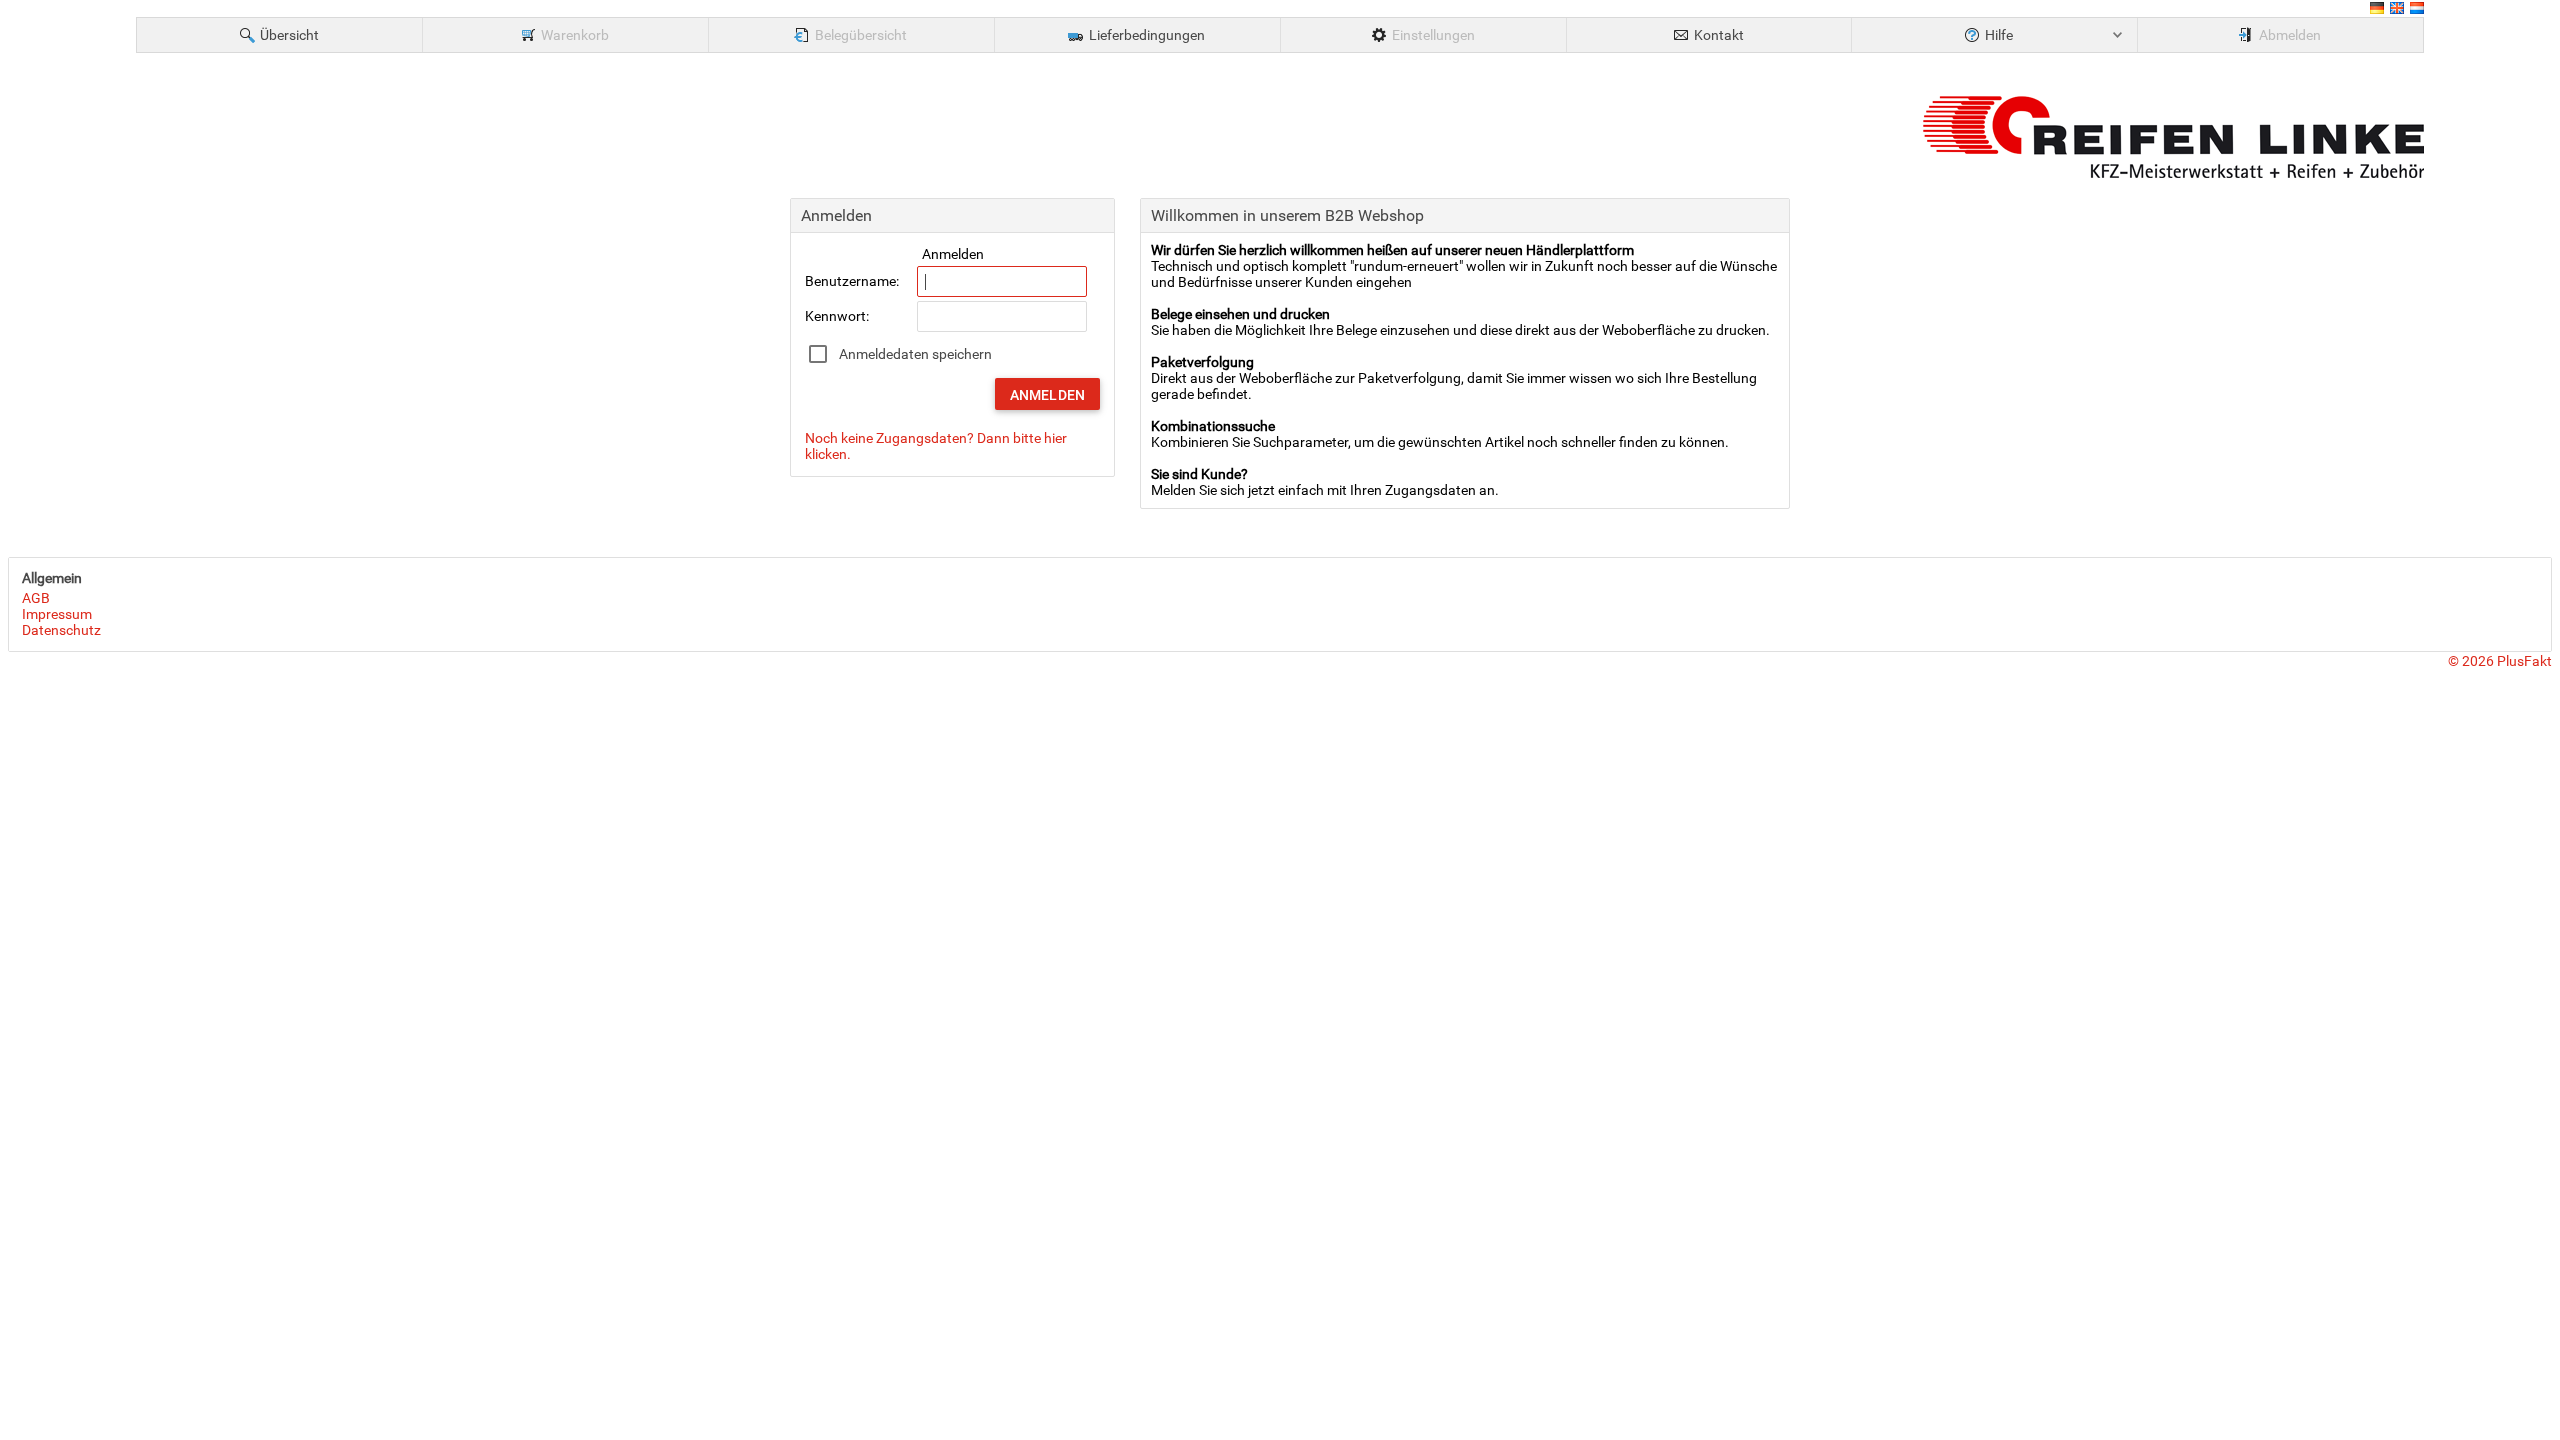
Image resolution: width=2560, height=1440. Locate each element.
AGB (36, 598)
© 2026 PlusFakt (2500, 661)
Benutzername (850, 281)
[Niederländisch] (2417, 11)
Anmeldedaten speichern (915, 354)
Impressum (57, 614)
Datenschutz (61, 630)
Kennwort (835, 316)
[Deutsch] (2377, 11)
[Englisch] (2397, 11)
